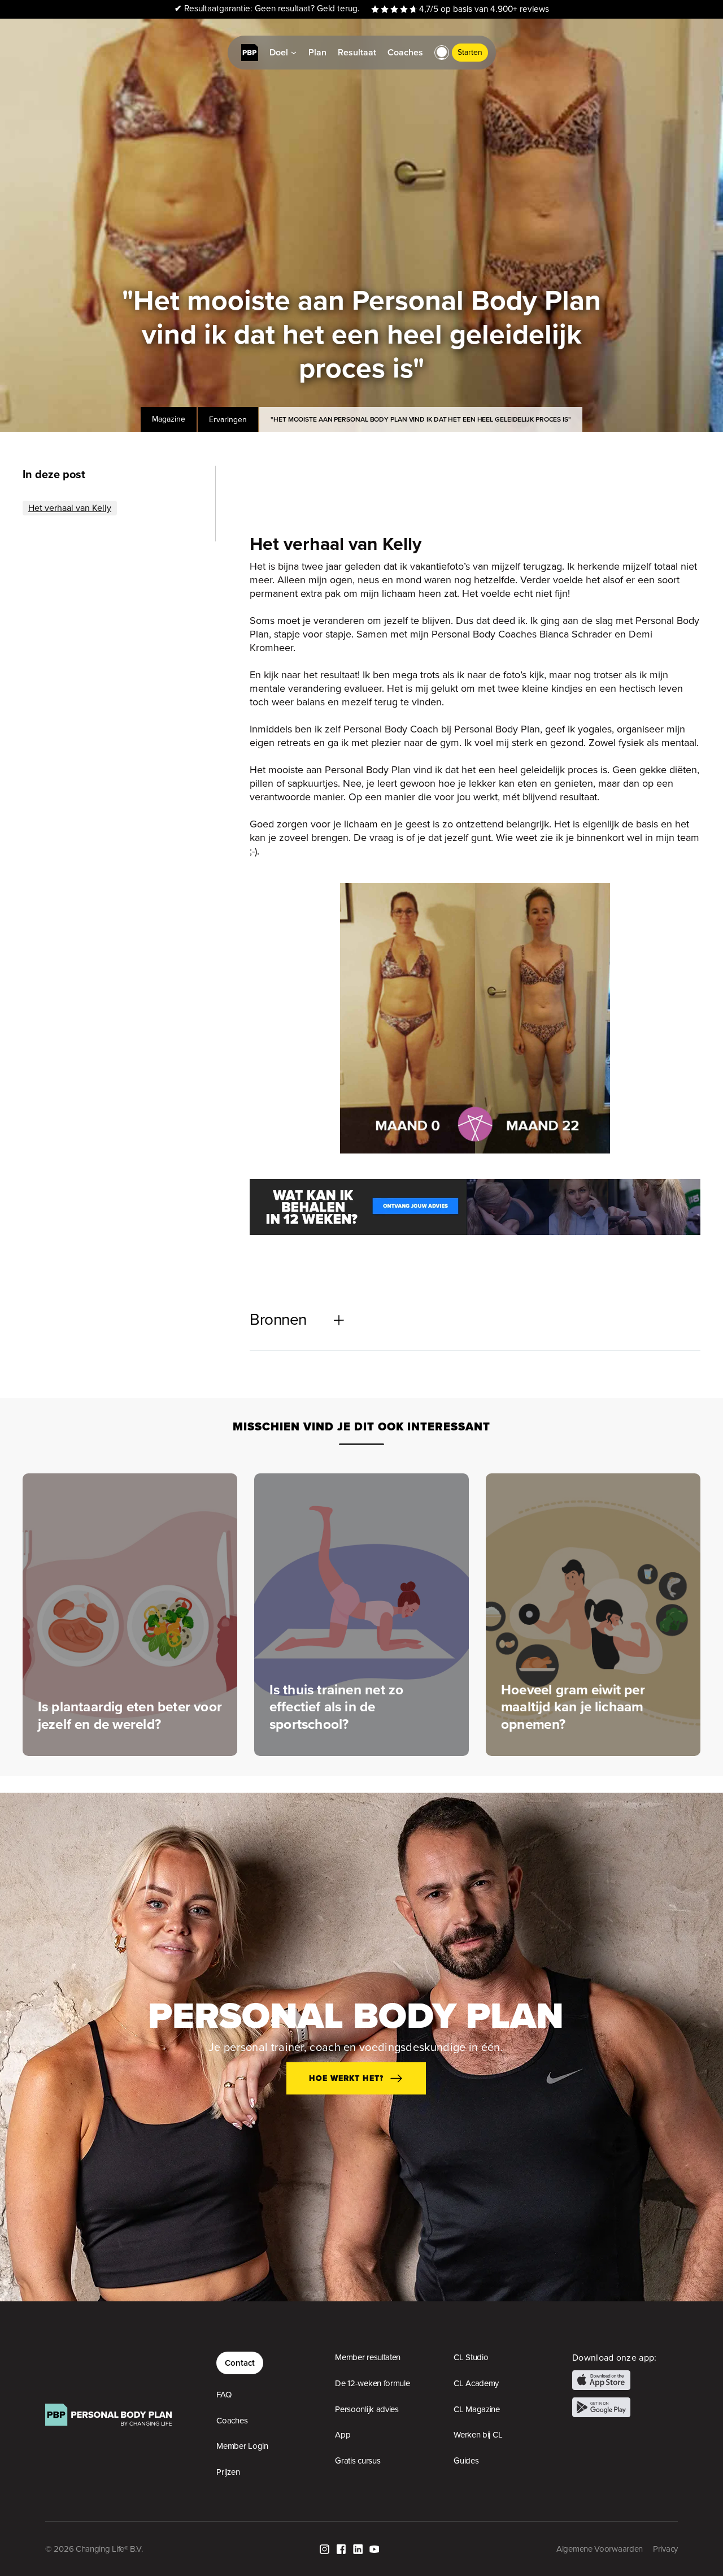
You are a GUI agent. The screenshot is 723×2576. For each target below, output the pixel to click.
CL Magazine (477, 2409)
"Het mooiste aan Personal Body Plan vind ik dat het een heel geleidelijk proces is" (421, 419)
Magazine (169, 419)
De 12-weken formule (372, 2383)
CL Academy (476, 2383)
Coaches (232, 2421)
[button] (442, 53)
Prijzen (228, 2472)
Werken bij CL (478, 2435)
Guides (466, 2461)
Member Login (242, 2446)
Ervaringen (228, 419)
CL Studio (471, 2357)
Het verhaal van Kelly (70, 508)
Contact (240, 2363)
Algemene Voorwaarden (600, 2549)
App (343, 2435)
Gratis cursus (358, 2461)
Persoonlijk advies (367, 2409)
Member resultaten (368, 2357)
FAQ (224, 2395)
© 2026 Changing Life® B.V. (94, 2549)
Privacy (665, 2549)
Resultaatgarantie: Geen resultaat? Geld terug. (267, 9)
